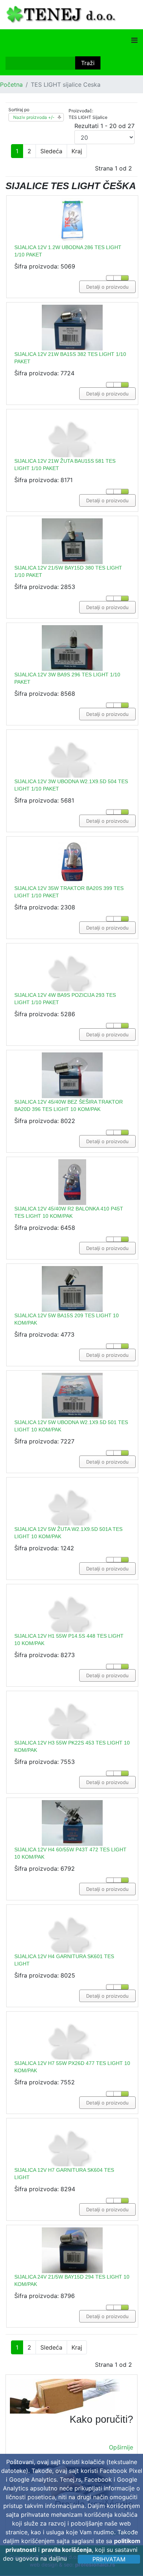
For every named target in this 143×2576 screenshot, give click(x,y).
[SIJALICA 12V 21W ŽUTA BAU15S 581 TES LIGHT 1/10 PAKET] (72, 455)
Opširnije (121, 2447)
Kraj (77, 151)
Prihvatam (109, 2559)
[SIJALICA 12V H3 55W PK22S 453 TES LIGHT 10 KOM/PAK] (72, 1736)
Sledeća (51, 151)
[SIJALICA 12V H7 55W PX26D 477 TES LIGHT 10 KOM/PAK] (72, 2057)
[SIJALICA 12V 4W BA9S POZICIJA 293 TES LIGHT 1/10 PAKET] (72, 989)
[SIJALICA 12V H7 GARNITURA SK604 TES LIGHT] (72, 2164)
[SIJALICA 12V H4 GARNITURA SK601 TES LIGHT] (72, 1950)
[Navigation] (134, 40)
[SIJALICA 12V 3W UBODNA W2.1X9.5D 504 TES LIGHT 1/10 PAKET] (72, 775)
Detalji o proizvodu (107, 287)
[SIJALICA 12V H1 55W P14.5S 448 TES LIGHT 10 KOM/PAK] (72, 1629)
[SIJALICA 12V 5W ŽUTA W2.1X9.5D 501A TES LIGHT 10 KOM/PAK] (72, 1523)
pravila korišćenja (67, 2550)
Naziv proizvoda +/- (34, 117)
